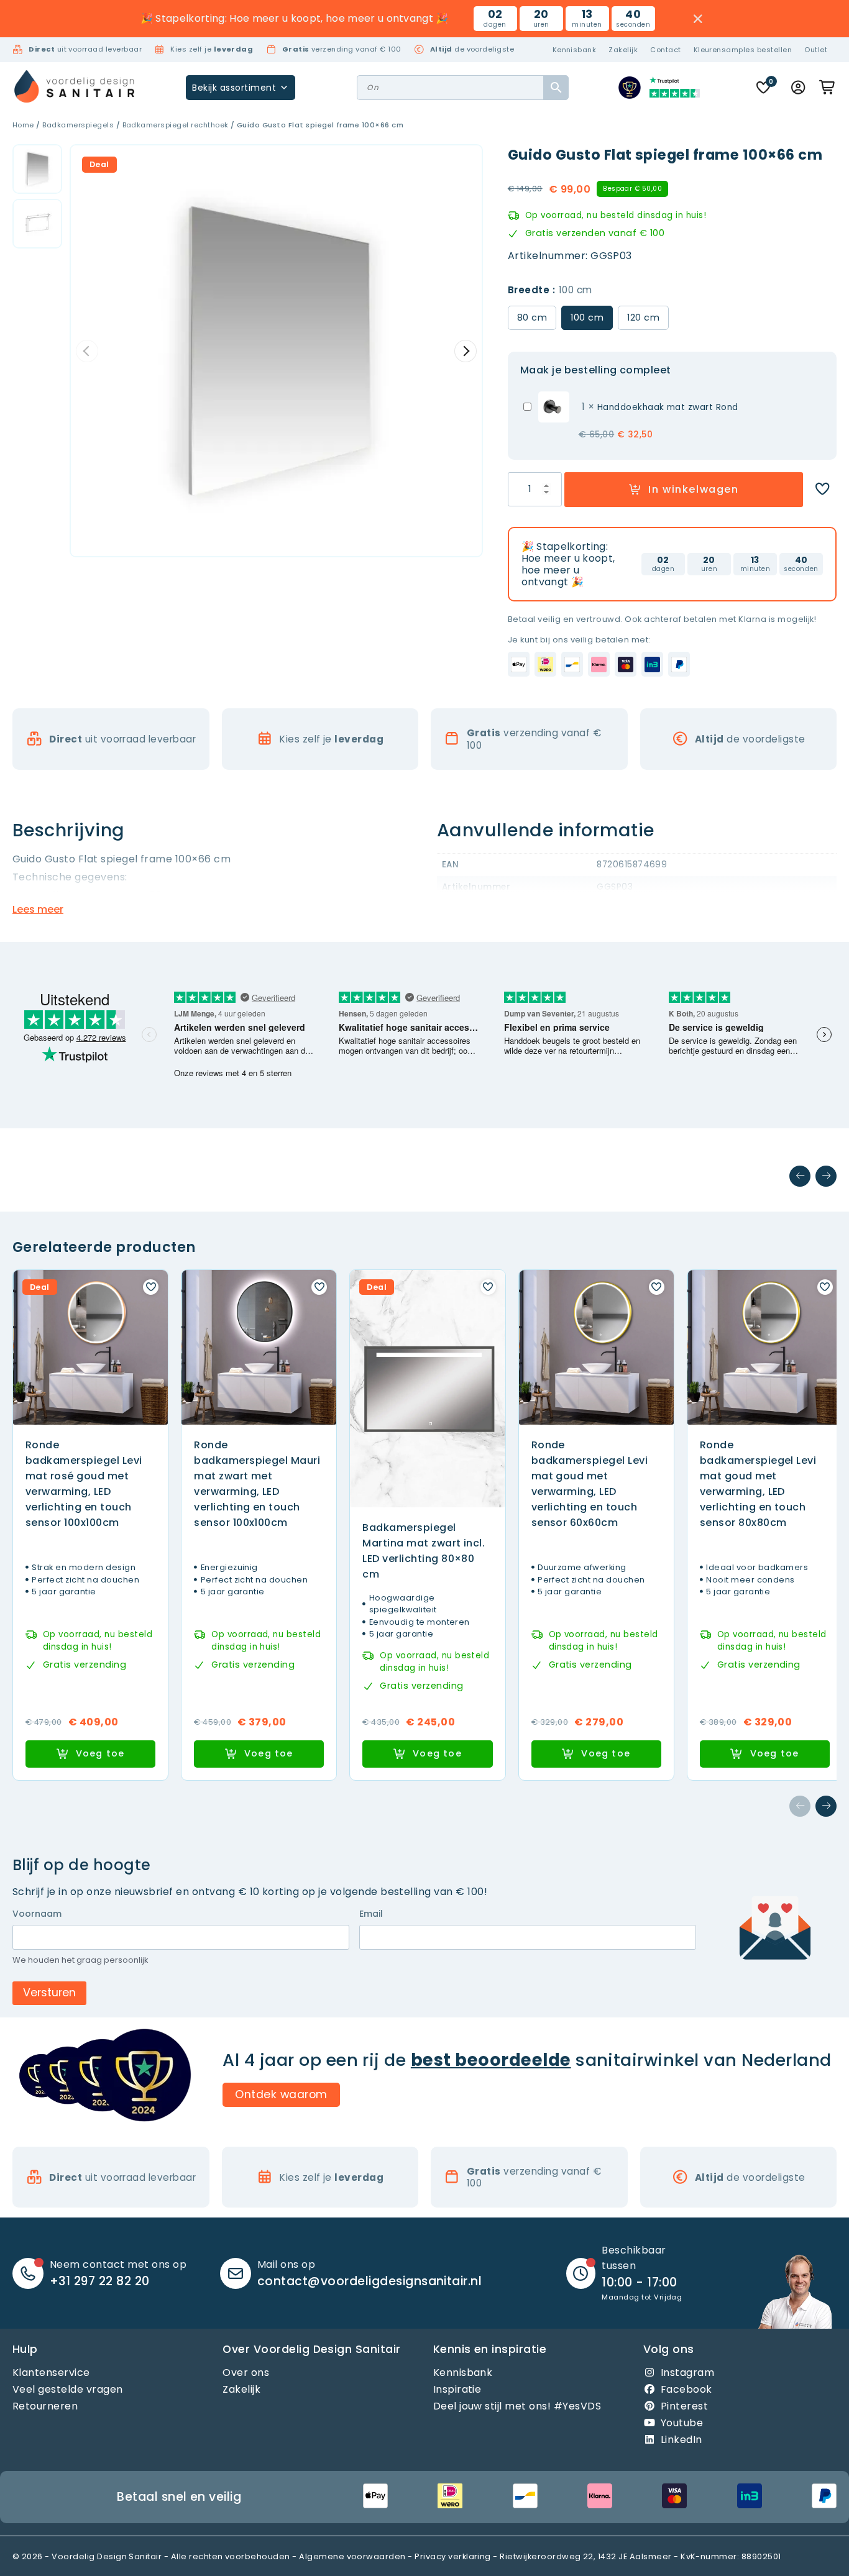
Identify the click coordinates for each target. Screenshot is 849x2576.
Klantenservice (51, 2372)
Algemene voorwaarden (352, 2556)
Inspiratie (457, 2389)
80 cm (532, 317)
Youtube (682, 2423)
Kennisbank (575, 50)
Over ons (246, 2372)
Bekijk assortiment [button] (234, 88)
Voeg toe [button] (100, 1753)
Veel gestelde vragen (68, 2389)
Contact (665, 50)
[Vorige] (800, 1176)
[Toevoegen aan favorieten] (822, 489)
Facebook (686, 2389)
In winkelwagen (693, 489)
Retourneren (45, 2406)
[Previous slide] (87, 351)
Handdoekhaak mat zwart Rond (668, 407)
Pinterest (684, 2406)
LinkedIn (681, 2440)
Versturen (49, 1993)
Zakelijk (623, 50)
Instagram (687, 2372)
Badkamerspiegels (78, 125)
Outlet (816, 50)
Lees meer (38, 909)
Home (23, 125)
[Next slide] (466, 351)
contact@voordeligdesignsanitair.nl (369, 2281)
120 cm (643, 317)
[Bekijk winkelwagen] (828, 88)
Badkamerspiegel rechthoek (176, 125)
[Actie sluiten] (698, 19)
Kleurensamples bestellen (743, 50)
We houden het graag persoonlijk (80, 1960)
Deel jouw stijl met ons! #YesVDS (517, 2406)
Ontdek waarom (281, 2094)
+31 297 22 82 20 (100, 2281)
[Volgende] (826, 1176)
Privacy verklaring (453, 2556)
